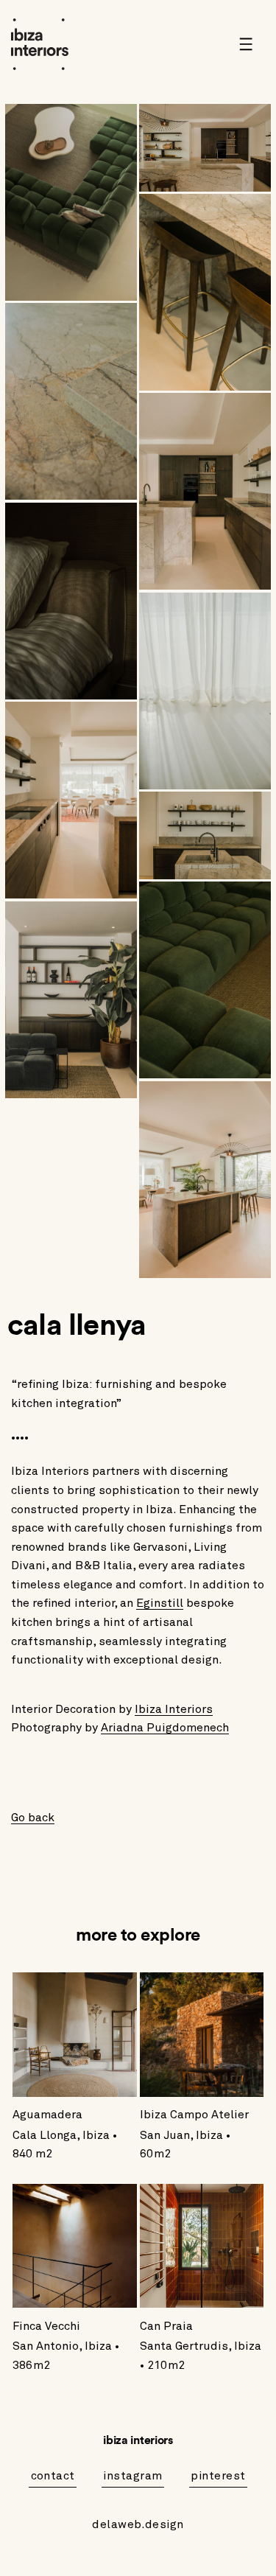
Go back (33, 1818)
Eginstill (160, 1603)
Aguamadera (47, 2115)
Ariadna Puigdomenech (165, 1728)
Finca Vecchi (46, 2326)
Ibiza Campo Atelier (194, 2115)
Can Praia (166, 2326)
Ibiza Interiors (174, 1709)
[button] (251, 44)
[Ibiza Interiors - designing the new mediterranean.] (52, 44)
